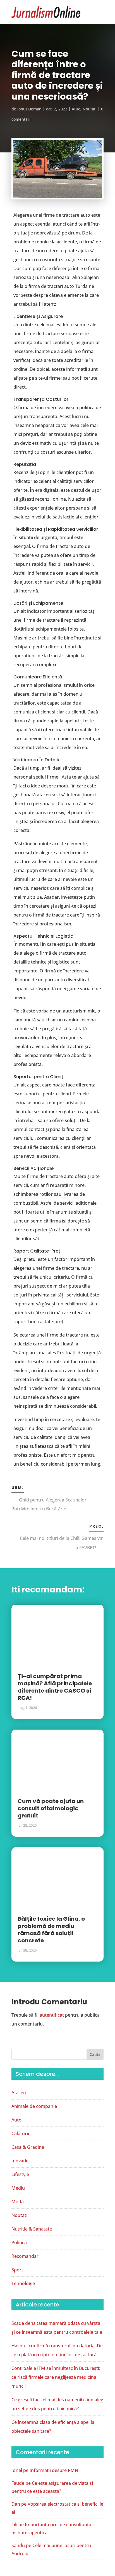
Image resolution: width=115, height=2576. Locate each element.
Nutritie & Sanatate (32, 2229)
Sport (17, 2270)
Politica (19, 2242)
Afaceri (19, 2093)
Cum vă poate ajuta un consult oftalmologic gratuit (51, 1808)
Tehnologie (23, 2283)
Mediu (18, 2188)
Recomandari (26, 2256)
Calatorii (20, 2133)
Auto (76, 109)
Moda (18, 2202)
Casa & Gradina (28, 2147)
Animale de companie (34, 2106)
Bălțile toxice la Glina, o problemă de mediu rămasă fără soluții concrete (51, 1930)
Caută (95, 2054)
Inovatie (20, 2161)
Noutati (90, 109)
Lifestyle (20, 2174)
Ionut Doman (29, 109)
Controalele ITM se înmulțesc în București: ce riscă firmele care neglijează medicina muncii (56, 2377)
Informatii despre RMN (54, 2470)
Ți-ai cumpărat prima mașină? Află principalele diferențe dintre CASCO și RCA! (55, 1687)
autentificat (52, 2015)
